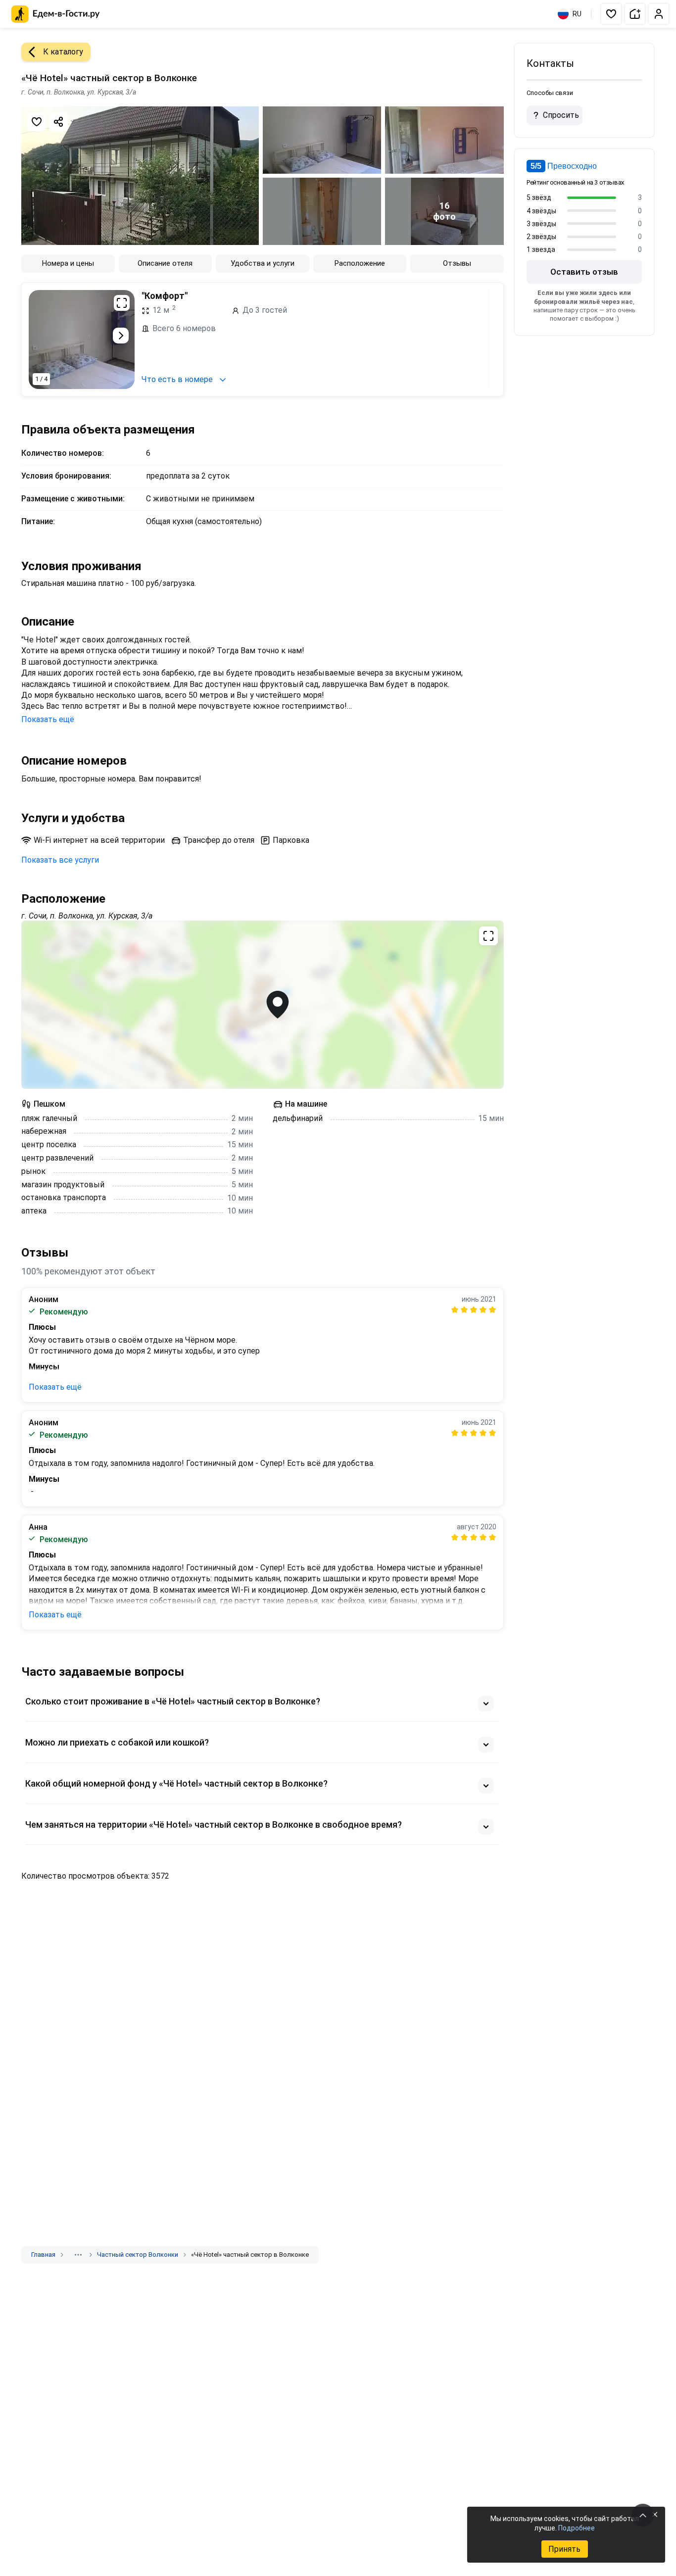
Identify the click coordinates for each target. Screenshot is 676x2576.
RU (577, 14)
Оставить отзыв (584, 272)
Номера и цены (68, 263)
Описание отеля (165, 263)
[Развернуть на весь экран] (122, 303)
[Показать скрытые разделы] (78, 2255)
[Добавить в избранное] (37, 122)
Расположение (360, 263)
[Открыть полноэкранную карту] (263, 1005)
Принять (564, 2549)
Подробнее (577, 2528)
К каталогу (63, 52)
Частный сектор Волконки (138, 2255)
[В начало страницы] (643, 2515)
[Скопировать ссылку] (58, 122)
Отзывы (457, 263)
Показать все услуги (60, 860)
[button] (611, 14)
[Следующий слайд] (121, 336)
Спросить (561, 115)
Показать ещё (48, 719)
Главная (43, 2255)
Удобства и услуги (263, 263)
